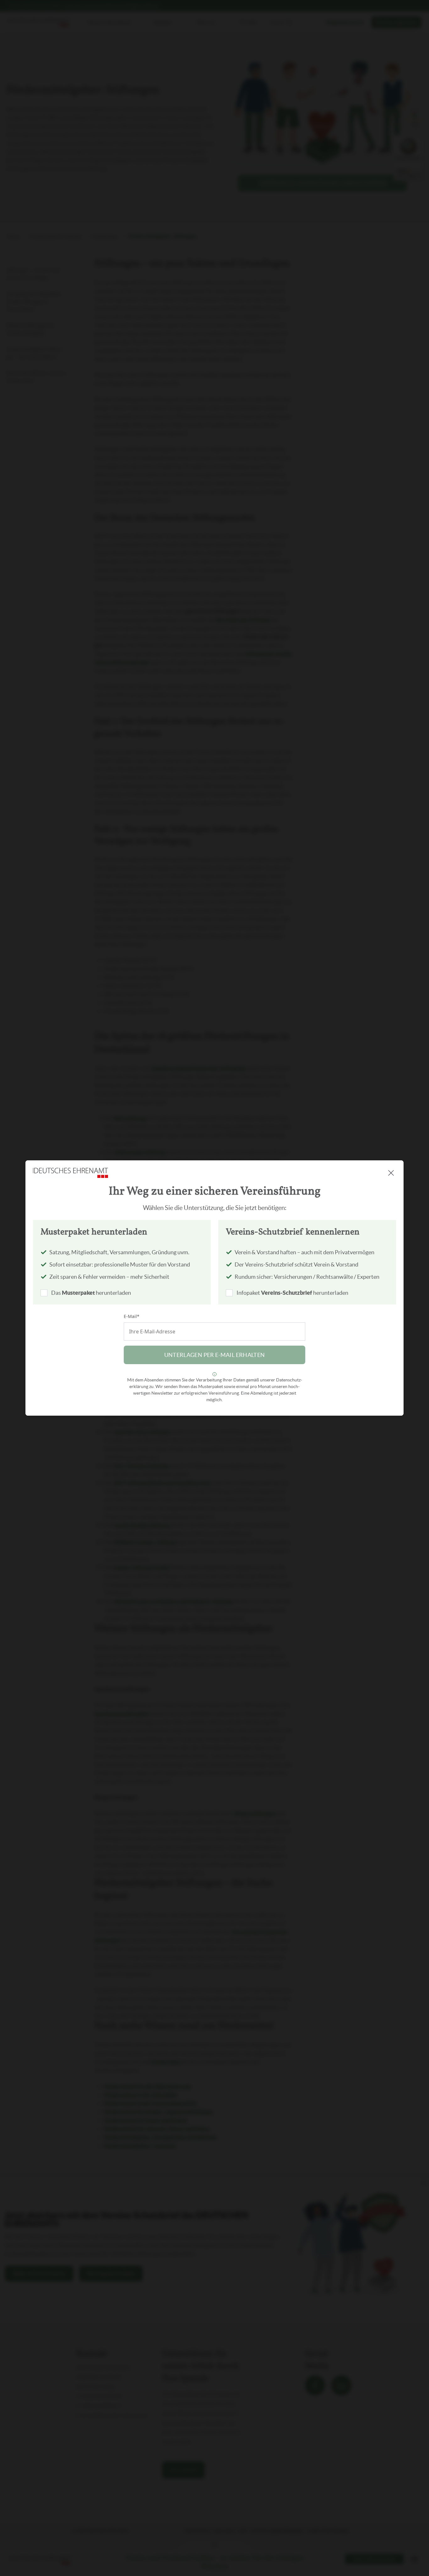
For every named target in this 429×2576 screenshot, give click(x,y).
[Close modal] (391, 1173)
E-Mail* (132, 1316)
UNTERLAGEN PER (215, 1355)
